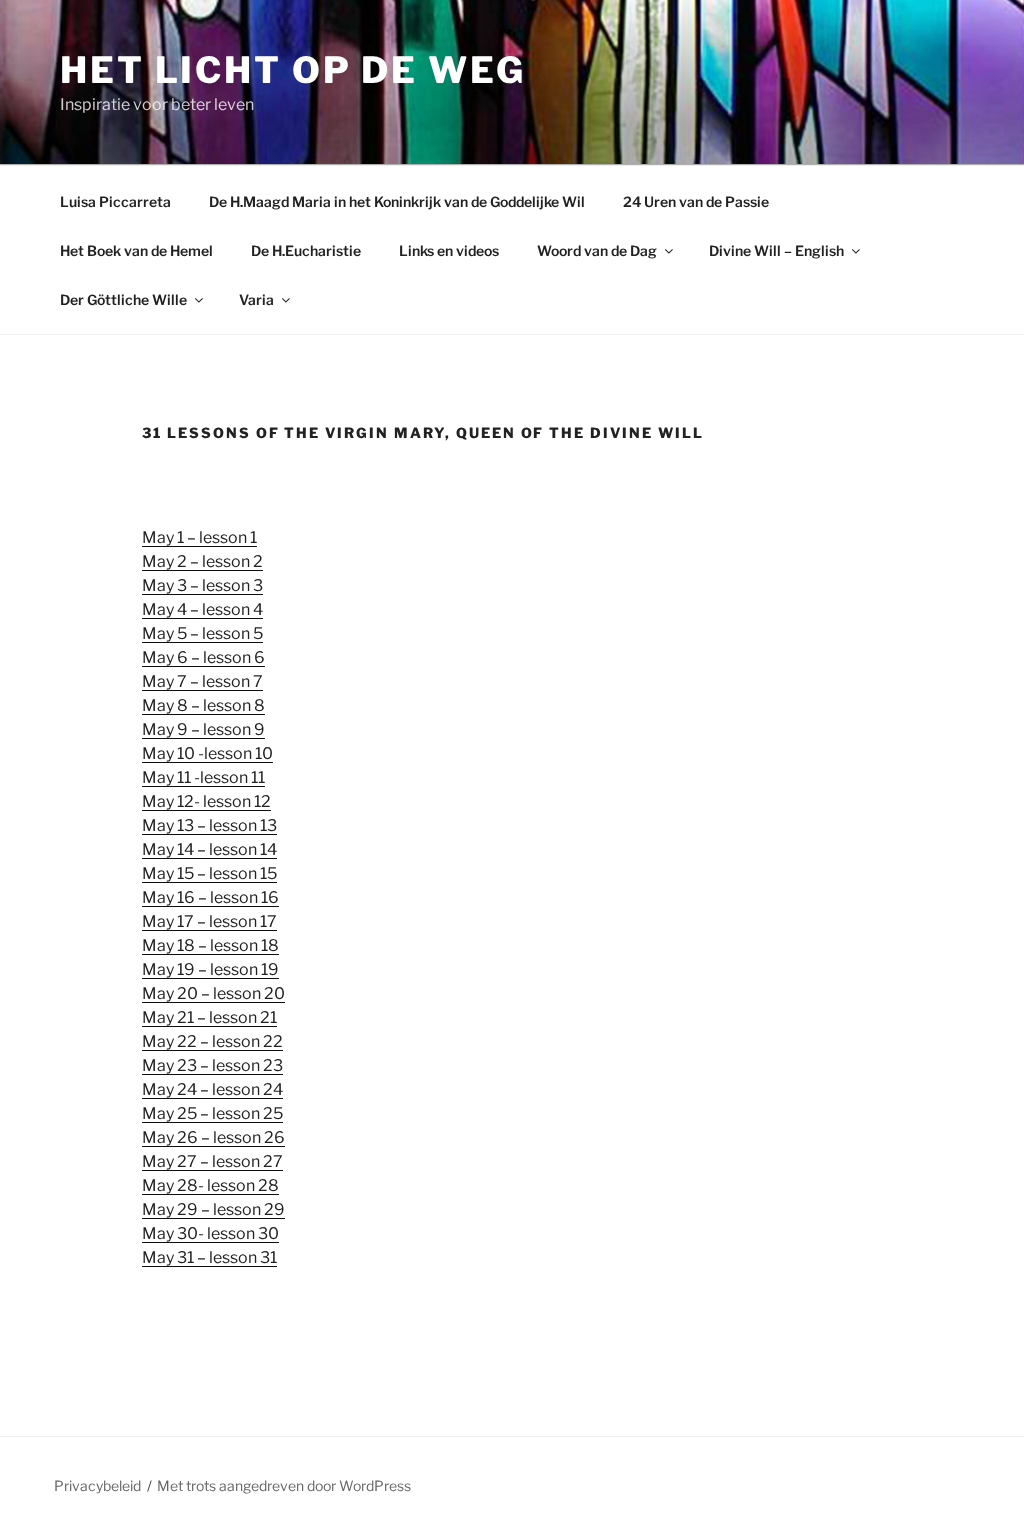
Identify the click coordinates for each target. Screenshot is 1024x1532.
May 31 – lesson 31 (209, 1257)
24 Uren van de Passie (696, 201)
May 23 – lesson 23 (212, 1065)
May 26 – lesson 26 (213, 1137)
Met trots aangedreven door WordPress (284, 1485)
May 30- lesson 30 (210, 1233)
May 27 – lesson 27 (212, 1161)
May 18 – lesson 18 (210, 945)
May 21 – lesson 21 (209, 1017)
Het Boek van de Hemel (136, 250)
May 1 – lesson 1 (199, 537)
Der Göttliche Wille (123, 299)
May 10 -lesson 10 (207, 753)
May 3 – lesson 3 (202, 585)
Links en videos (449, 250)
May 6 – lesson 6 (203, 657)
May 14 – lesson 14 (209, 849)
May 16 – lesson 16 (210, 897)
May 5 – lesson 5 (202, 633)
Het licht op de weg (293, 70)
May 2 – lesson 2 (202, 561)
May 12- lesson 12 (206, 801)
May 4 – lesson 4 (202, 609)
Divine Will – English (776, 250)
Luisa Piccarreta (115, 201)
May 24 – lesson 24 (212, 1089)
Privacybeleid (97, 1485)
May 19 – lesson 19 (210, 969)
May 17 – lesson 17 (209, 921)
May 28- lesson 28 (210, 1185)
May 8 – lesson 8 (203, 705)
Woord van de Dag (597, 250)
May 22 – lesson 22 (212, 1041)
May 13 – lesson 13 (209, 825)
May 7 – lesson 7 (202, 681)
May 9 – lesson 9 (203, 729)
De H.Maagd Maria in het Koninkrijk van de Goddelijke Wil (397, 201)
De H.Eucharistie (306, 250)
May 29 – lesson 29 (213, 1209)
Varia (256, 299)
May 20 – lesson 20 (213, 993)
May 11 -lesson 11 (203, 777)
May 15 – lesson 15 (209, 873)
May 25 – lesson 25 (212, 1113)
